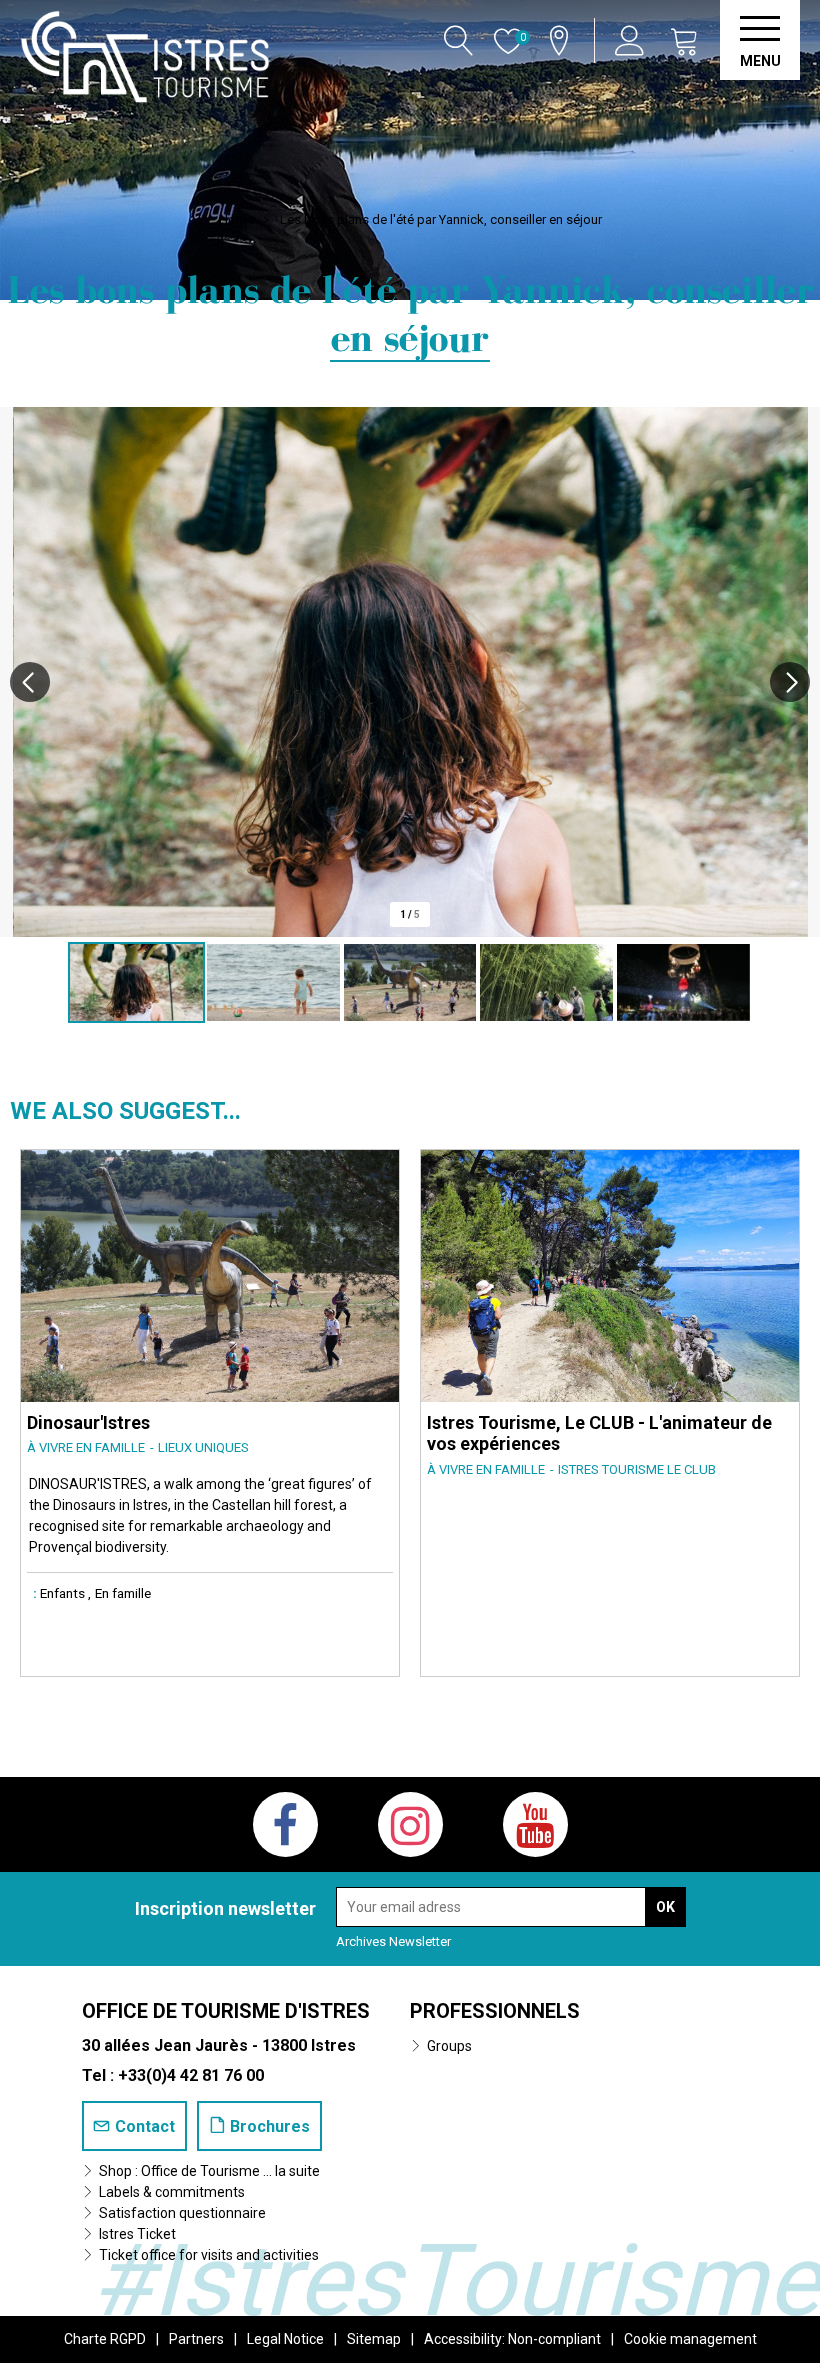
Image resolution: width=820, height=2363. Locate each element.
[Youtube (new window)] (535, 1824)
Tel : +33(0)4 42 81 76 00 (173, 2075)
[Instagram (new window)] (410, 1824)
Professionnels (495, 2011)
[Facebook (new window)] (285, 1824)
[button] (685, 40)
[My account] (632, 40)
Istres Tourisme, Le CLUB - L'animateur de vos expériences (599, 1433)
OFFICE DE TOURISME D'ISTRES (226, 2011)
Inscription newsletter (225, 1908)
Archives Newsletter (393, 1941)
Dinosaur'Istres (88, 1422)
